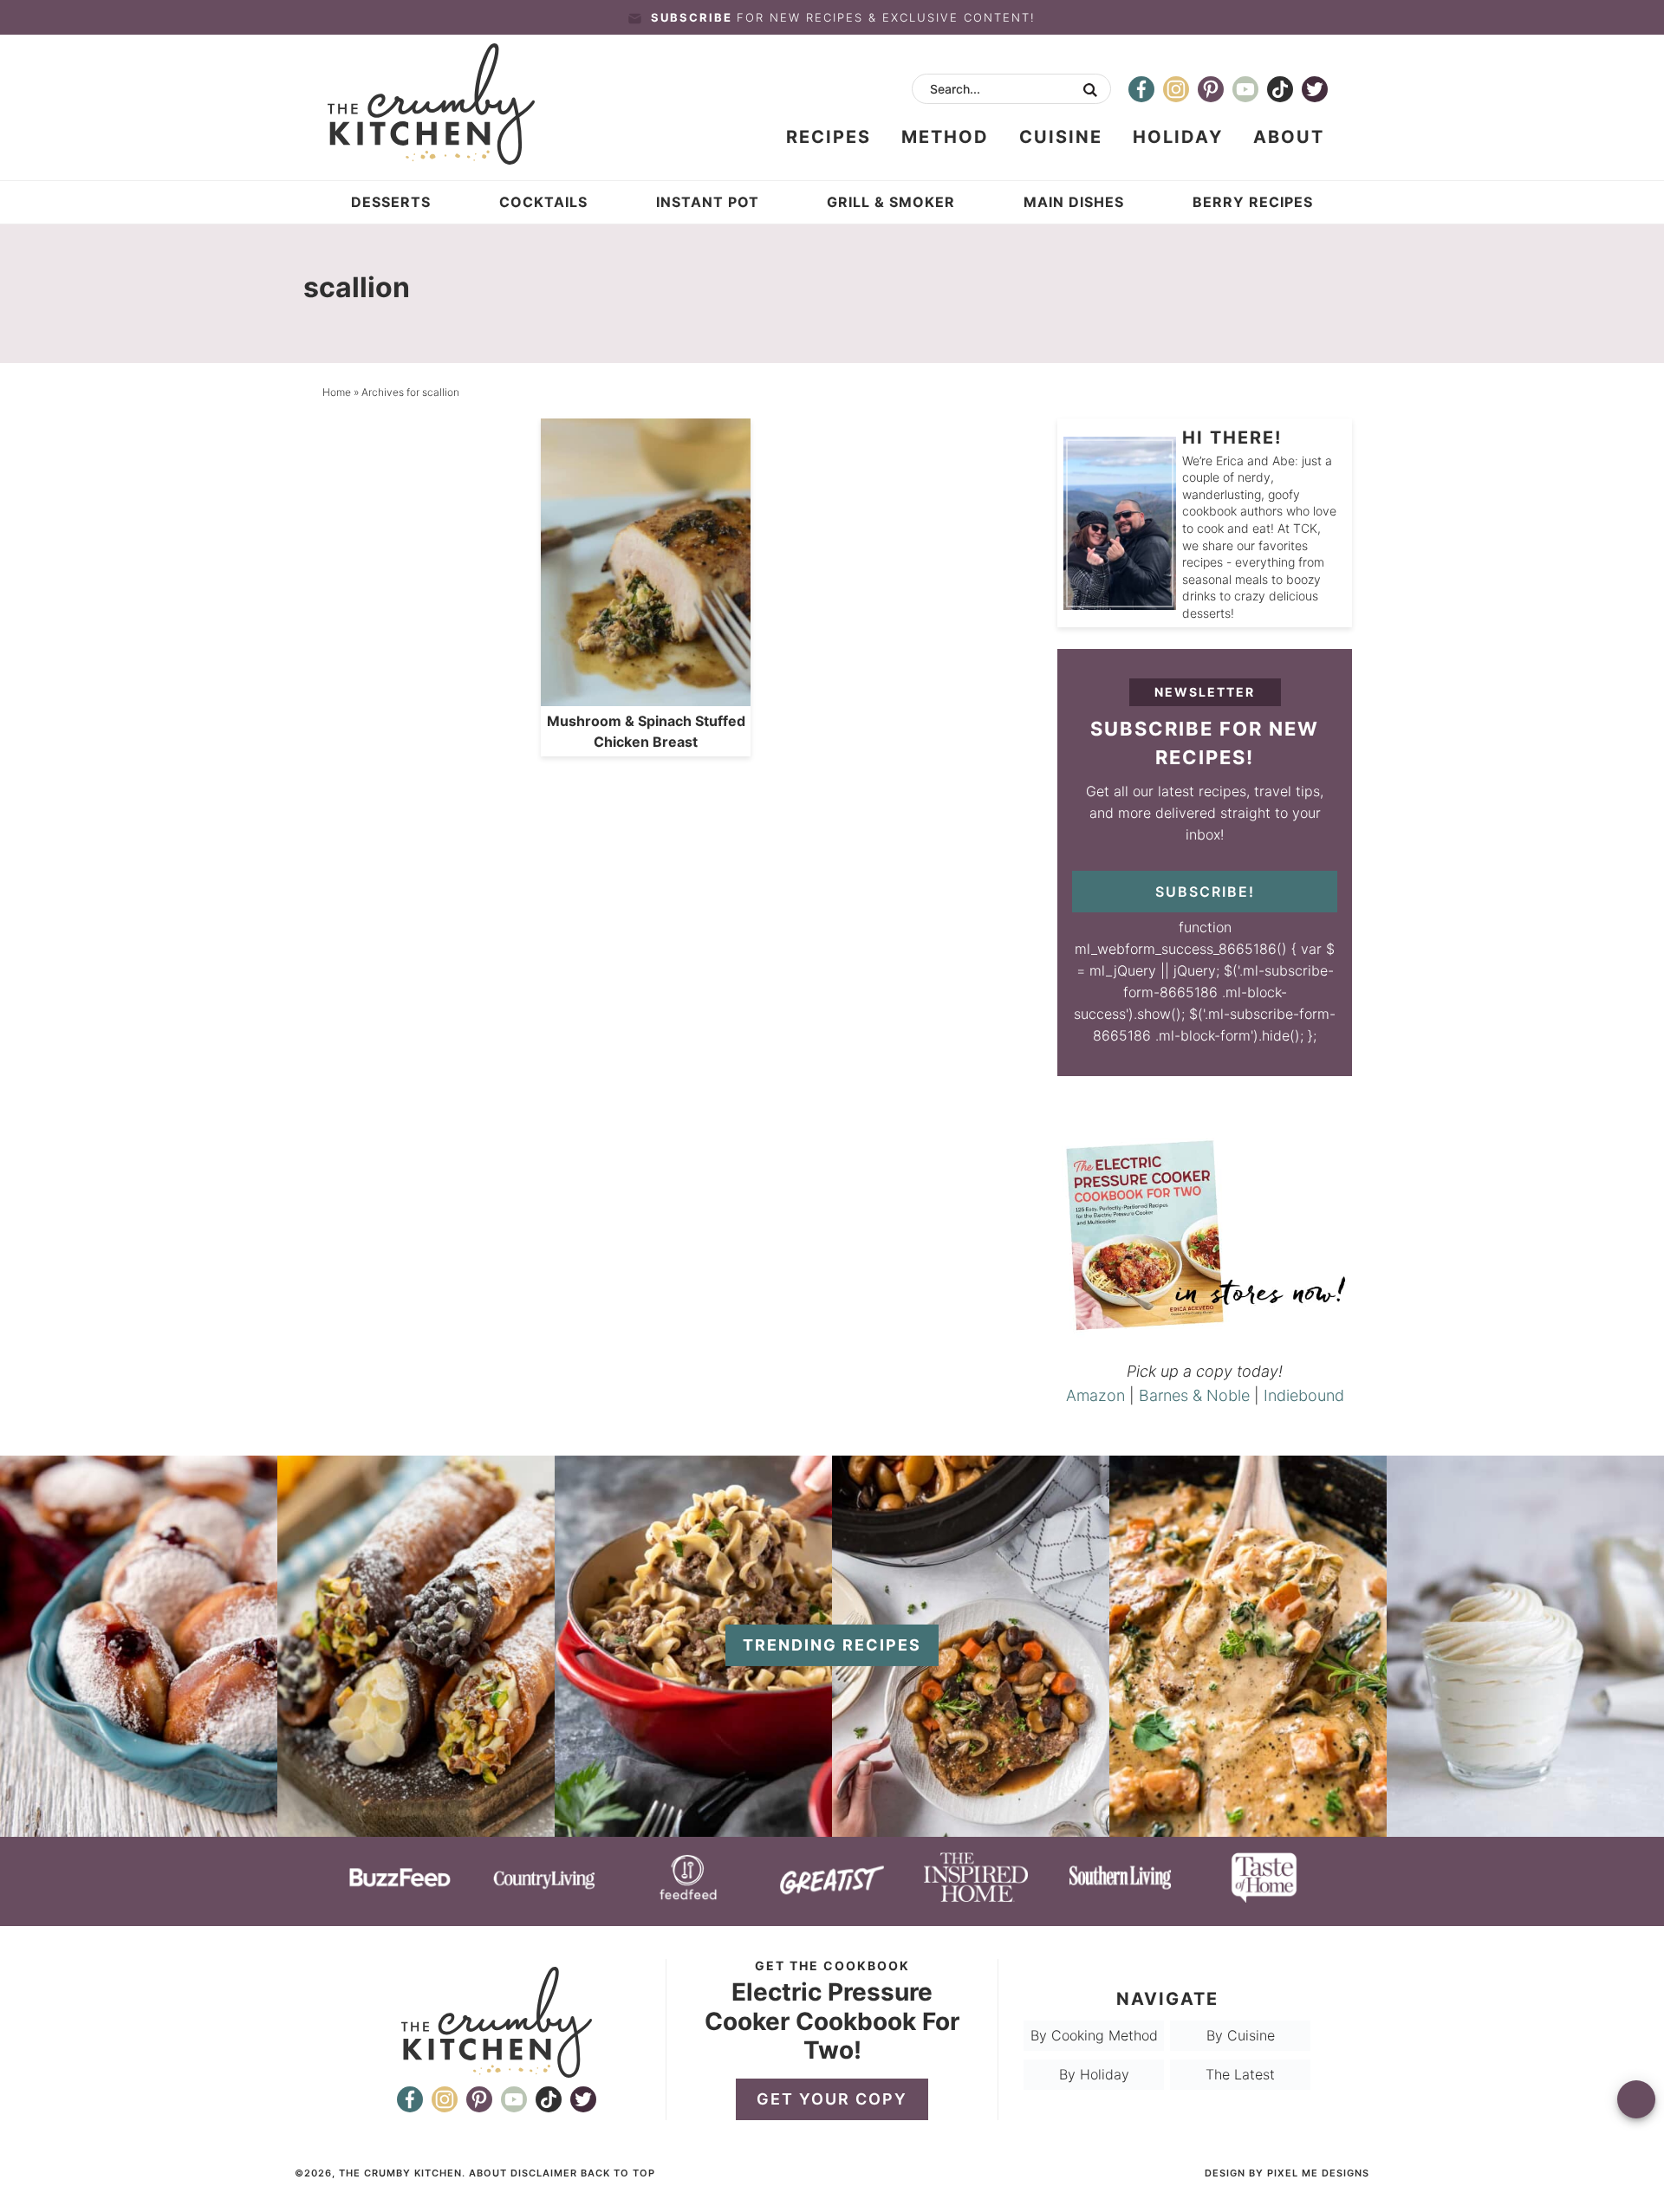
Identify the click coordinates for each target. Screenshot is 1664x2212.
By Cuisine (1241, 2035)
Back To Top (618, 2173)
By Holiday (1094, 2074)
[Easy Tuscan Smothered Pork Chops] (1248, 1828)
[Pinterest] (1211, 89)
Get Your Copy (832, 2099)
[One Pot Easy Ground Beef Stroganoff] (693, 1828)
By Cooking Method (1094, 2035)
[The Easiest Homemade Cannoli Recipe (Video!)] (416, 1828)
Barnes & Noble (1194, 1395)
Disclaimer (544, 2173)
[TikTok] (1280, 89)
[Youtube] (1245, 89)
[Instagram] (1176, 89)
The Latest (1240, 2074)
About (488, 2173)
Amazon (1095, 1395)
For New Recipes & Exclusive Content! (843, 17)
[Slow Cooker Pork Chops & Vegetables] (971, 1828)
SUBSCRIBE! (1205, 892)
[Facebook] (1141, 89)
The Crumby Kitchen (454, 104)
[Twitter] (1315, 89)
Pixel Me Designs (1318, 2173)
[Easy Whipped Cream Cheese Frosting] (1525, 1828)
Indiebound (1304, 1395)
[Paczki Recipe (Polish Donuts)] (139, 1828)
